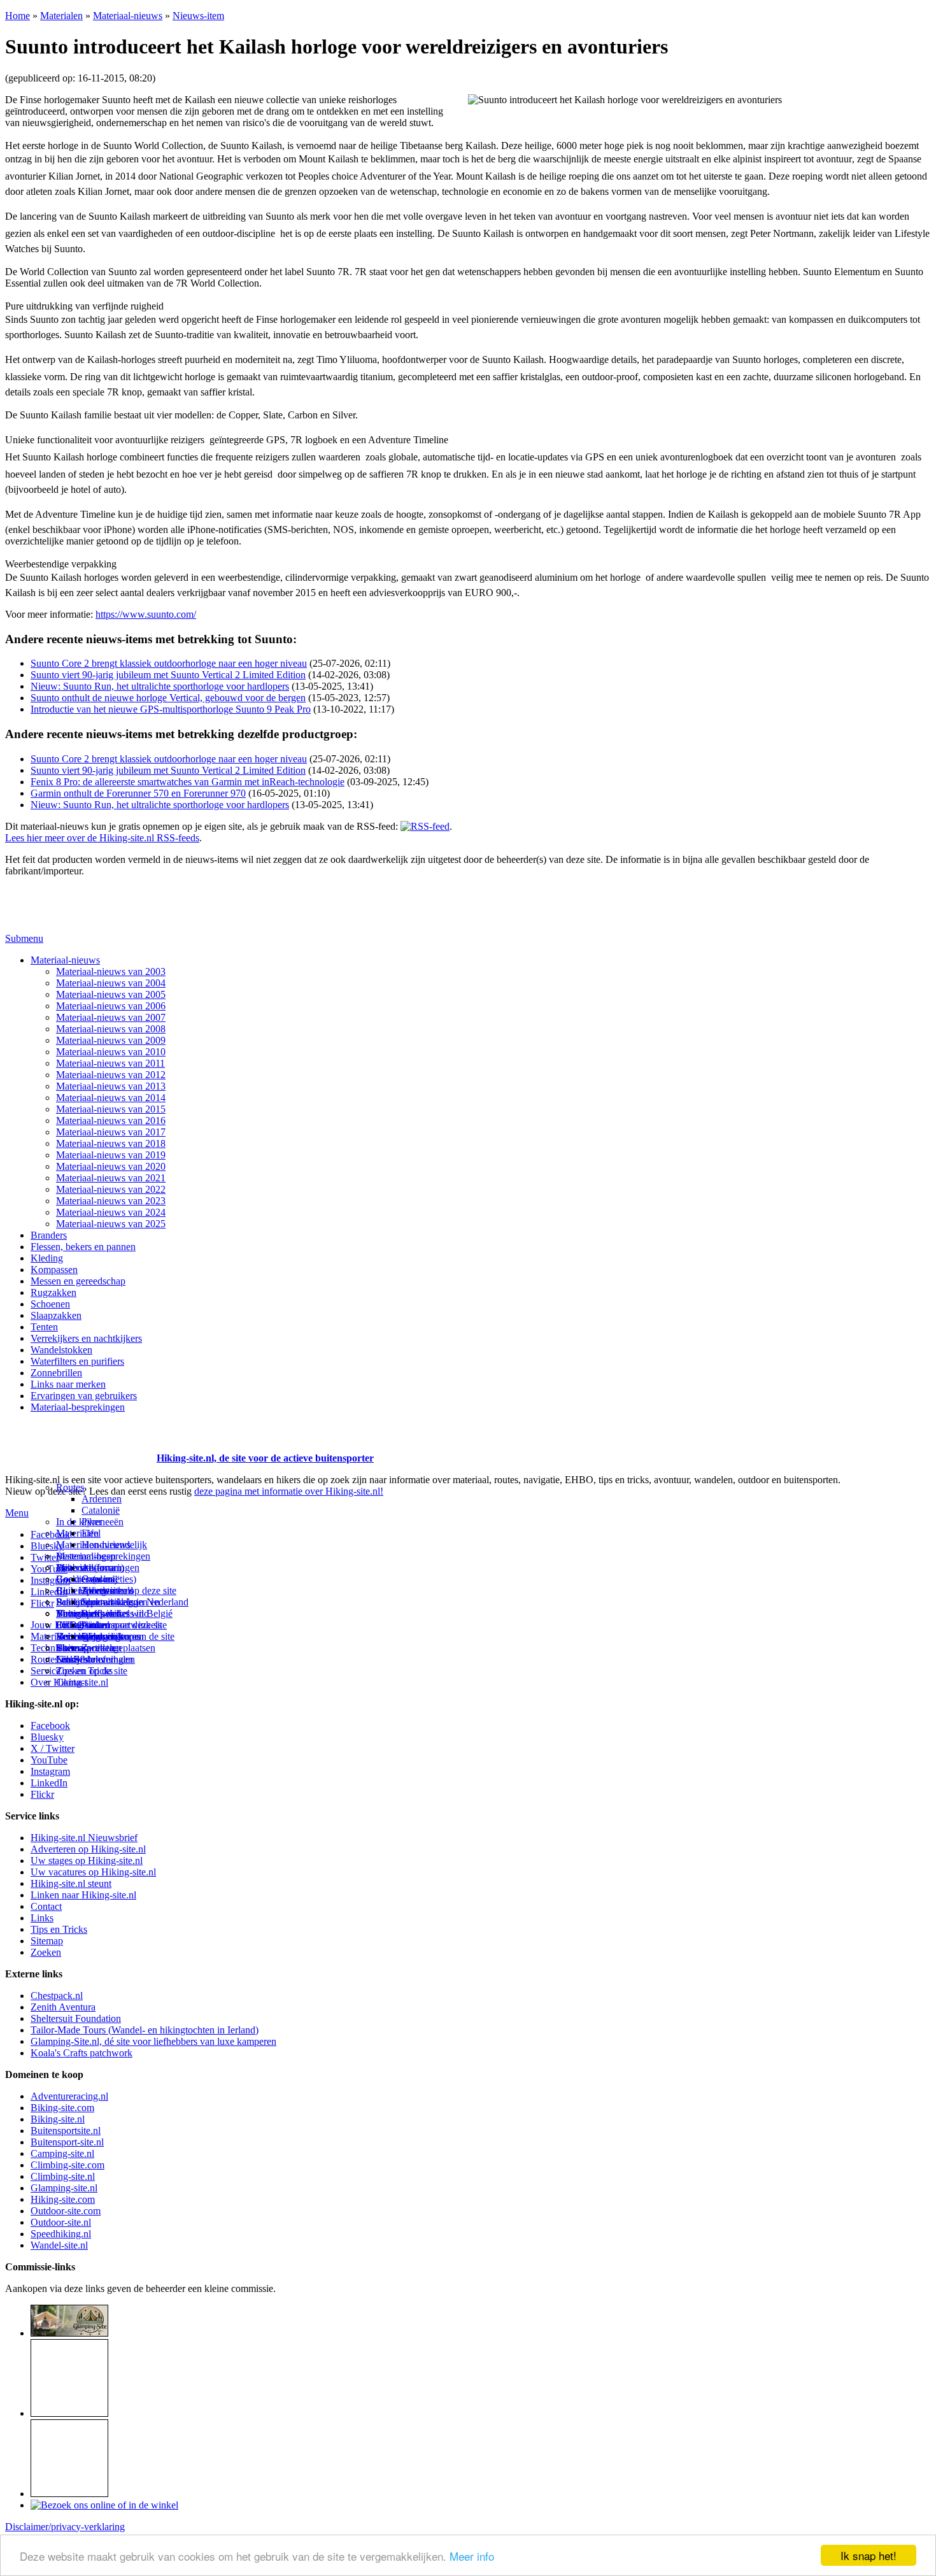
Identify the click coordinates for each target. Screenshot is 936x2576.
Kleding (47, 1258)
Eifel (91, 1533)
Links (42, 1918)
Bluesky (47, 1737)
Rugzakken (53, 1292)
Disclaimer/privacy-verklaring (65, 2527)
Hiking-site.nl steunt (71, 1883)
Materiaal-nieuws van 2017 (111, 1132)
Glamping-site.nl (64, 2188)
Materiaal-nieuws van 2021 (111, 1178)
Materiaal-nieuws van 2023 (111, 1201)
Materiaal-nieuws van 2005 (111, 994)
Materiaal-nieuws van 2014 (111, 1098)
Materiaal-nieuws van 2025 (111, 1224)
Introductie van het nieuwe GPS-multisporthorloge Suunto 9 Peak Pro (171, 709)
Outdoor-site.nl (61, 2222)
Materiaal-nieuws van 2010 (111, 1052)
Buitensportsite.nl (66, 2131)
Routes (70, 1487)
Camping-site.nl (62, 2153)
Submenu (24, 938)
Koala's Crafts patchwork (82, 2053)
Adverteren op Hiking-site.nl (88, 1849)
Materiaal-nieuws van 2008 (111, 1029)
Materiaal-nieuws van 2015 (111, 1109)
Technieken (54, 1648)
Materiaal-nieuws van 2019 (111, 1155)
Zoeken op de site (92, 1671)
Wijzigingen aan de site (128, 1636)
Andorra (98, 1568)
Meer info (472, 2556)
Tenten (44, 1327)
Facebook (50, 1534)
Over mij (99, 1579)
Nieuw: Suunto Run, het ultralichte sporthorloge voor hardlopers (160, 686)
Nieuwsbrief (81, 1659)
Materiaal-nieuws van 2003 (111, 971)
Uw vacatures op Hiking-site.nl (93, 1872)
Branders (49, 1235)
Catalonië (101, 1510)
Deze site (74, 1568)
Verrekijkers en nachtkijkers (86, 1338)
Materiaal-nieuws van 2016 (111, 1121)
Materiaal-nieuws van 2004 (111, 983)
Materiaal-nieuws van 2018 (111, 1143)
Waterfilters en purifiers (77, 1361)
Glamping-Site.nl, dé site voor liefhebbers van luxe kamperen (153, 2041)
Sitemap (72, 1648)
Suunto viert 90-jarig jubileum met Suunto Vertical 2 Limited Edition (168, 675)
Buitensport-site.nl (67, 2142)
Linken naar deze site (124, 1625)
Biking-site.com (62, 2108)
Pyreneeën (103, 1522)
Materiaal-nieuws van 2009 (111, 1040)
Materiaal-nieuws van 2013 (111, 1086)
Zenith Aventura (63, 2007)
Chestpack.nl (57, 1996)
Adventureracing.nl (69, 2096)
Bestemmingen (86, 1556)
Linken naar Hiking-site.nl (83, 1895)
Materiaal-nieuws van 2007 (111, 1017)
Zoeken (46, 1952)
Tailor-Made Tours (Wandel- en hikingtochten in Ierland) (145, 2030)
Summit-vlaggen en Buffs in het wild (121, 1608)
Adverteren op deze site (129, 1590)
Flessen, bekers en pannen (83, 1247)
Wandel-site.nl (59, 2245)
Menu (17, 1513)
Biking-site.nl (58, 2119)
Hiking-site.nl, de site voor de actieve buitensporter (265, 1458)
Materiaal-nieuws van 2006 (111, 1006)
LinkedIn (49, 1783)
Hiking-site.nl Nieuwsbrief (84, 1838)
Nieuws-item (198, 16)
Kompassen (54, 1270)
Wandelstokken (61, 1350)
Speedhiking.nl (61, 2234)
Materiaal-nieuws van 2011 (110, 1063)
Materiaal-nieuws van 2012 (111, 1075)
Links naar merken (68, 1384)
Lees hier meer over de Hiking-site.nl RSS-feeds (102, 838)
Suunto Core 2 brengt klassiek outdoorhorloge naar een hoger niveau (169, 663)
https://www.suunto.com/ (146, 614)
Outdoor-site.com (66, 2211)
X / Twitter (53, 1748)
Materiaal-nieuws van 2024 (111, 1212)
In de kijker (79, 1522)
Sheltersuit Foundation (76, 2018)
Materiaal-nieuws (128, 16)
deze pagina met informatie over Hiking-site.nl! (289, 1491)
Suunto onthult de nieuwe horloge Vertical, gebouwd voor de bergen (168, 698)
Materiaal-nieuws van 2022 (111, 1189)
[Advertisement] (80, 1442)
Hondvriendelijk (114, 1545)
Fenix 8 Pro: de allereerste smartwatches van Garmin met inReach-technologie (188, 782)
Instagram (50, 1580)
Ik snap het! (869, 2555)
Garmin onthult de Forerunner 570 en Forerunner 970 (138, 793)
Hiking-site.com (63, 2199)
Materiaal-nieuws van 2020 (111, 1166)
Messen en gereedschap (78, 1281)
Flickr (42, 1603)
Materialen (61, 16)
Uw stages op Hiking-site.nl (87, 1861)
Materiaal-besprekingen (78, 1407)
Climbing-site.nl (63, 2176)
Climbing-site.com (67, 2165)
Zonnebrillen (56, 1373)
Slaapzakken (56, 1315)
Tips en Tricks (59, 1929)
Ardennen (102, 1499)
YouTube (49, 1760)
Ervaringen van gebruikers (84, 1396)
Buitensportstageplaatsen (106, 1648)
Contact (72, 1682)
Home (18, 16)
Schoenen (50, 1304)
